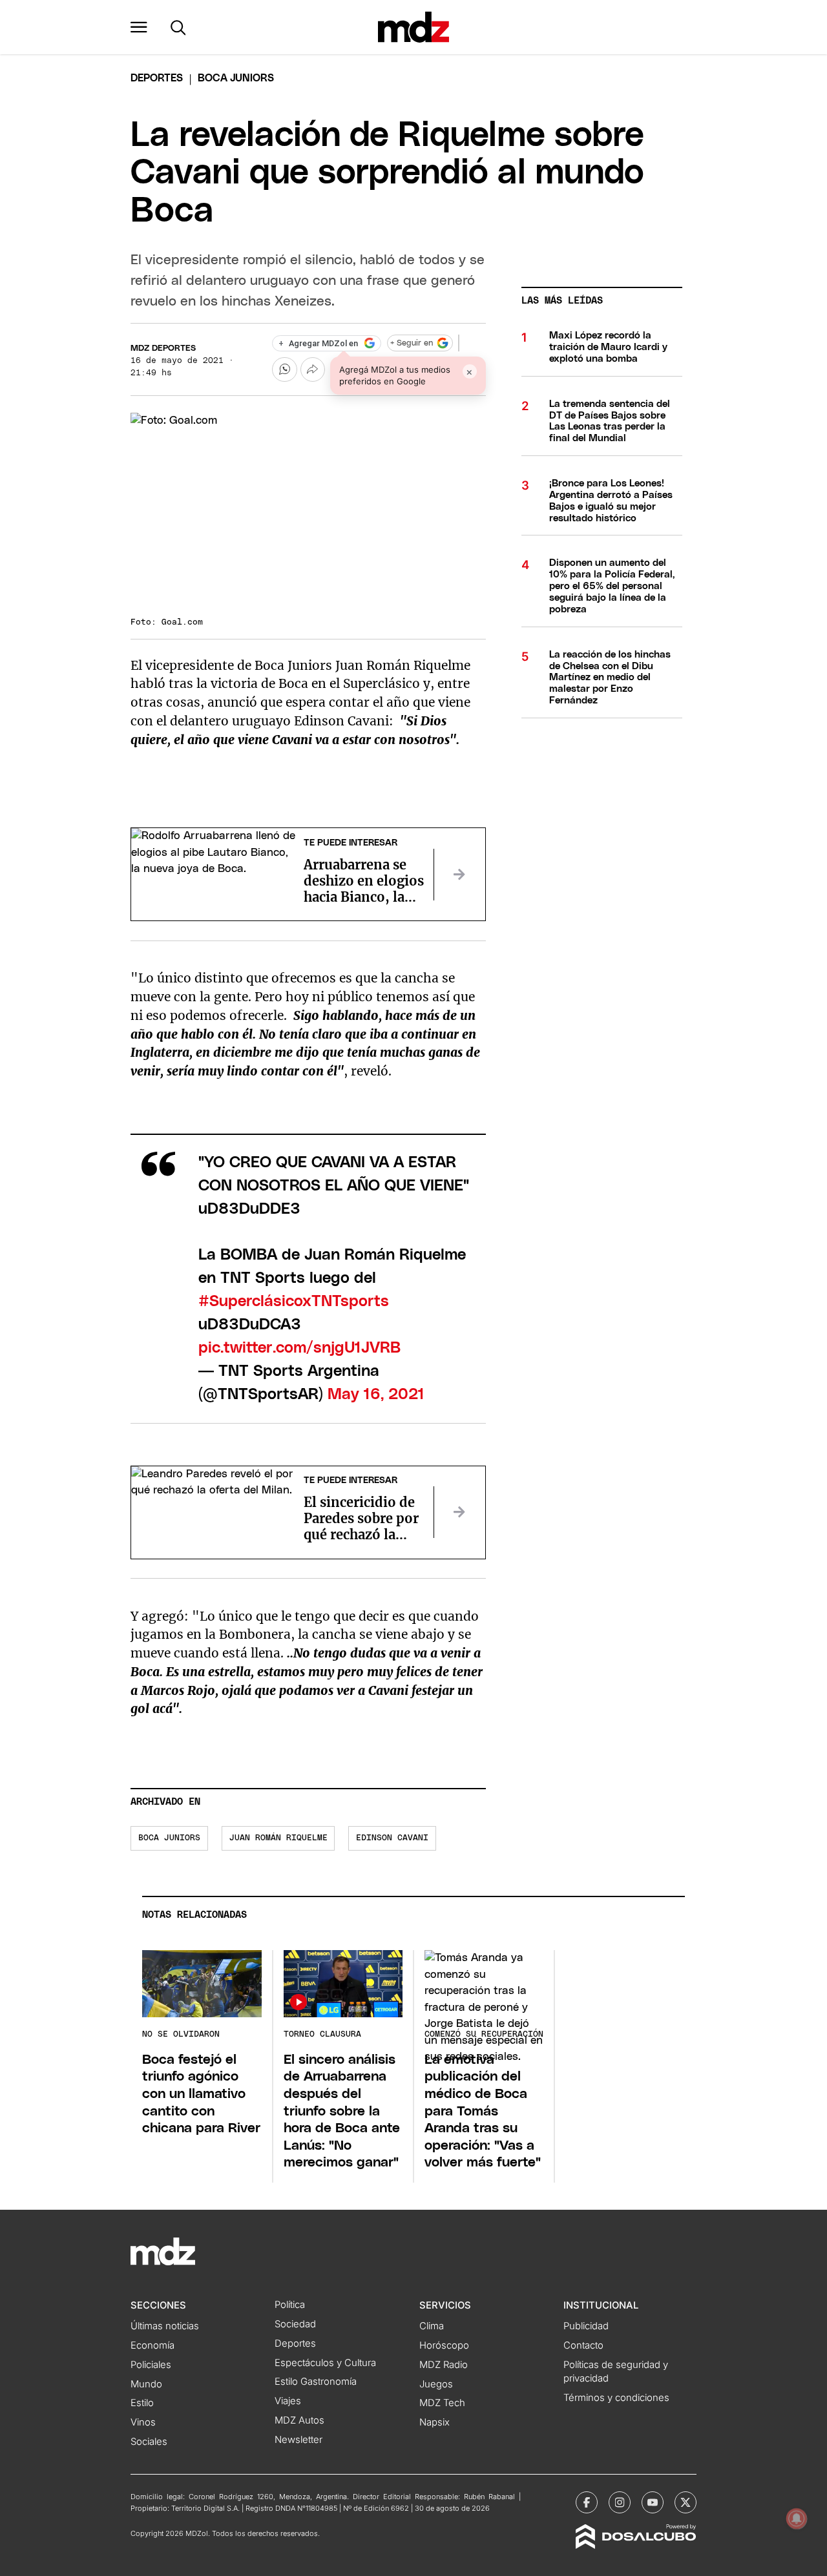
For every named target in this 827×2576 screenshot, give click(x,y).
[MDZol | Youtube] (653, 2502)
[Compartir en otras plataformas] (313, 369)
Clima (432, 2326)
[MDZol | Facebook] (587, 2502)
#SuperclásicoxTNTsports (294, 1302)
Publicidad (586, 2326)
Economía (152, 2345)
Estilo (142, 2403)
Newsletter (298, 2440)
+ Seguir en (412, 343)
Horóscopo (444, 2345)
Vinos (143, 2422)
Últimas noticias (165, 2326)
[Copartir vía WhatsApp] (284, 369)
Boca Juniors (169, 1838)
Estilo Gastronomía (316, 2382)
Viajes (288, 2401)
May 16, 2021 (376, 1395)
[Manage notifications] (797, 2519)
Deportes (157, 78)
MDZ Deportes (163, 348)
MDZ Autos (299, 2420)
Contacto (583, 2345)
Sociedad (295, 2324)
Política (290, 2305)
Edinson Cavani (392, 1838)
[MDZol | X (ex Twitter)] (686, 2502)
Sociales (149, 2442)
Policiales (151, 2365)
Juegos (436, 2384)
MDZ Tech (442, 2403)
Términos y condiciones (616, 2398)
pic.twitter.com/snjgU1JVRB (299, 1348)
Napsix (434, 2422)
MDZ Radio (444, 2365)
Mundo (146, 2384)
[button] (139, 27)
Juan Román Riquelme (278, 1838)
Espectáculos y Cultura (325, 2363)
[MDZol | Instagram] (620, 2502)
